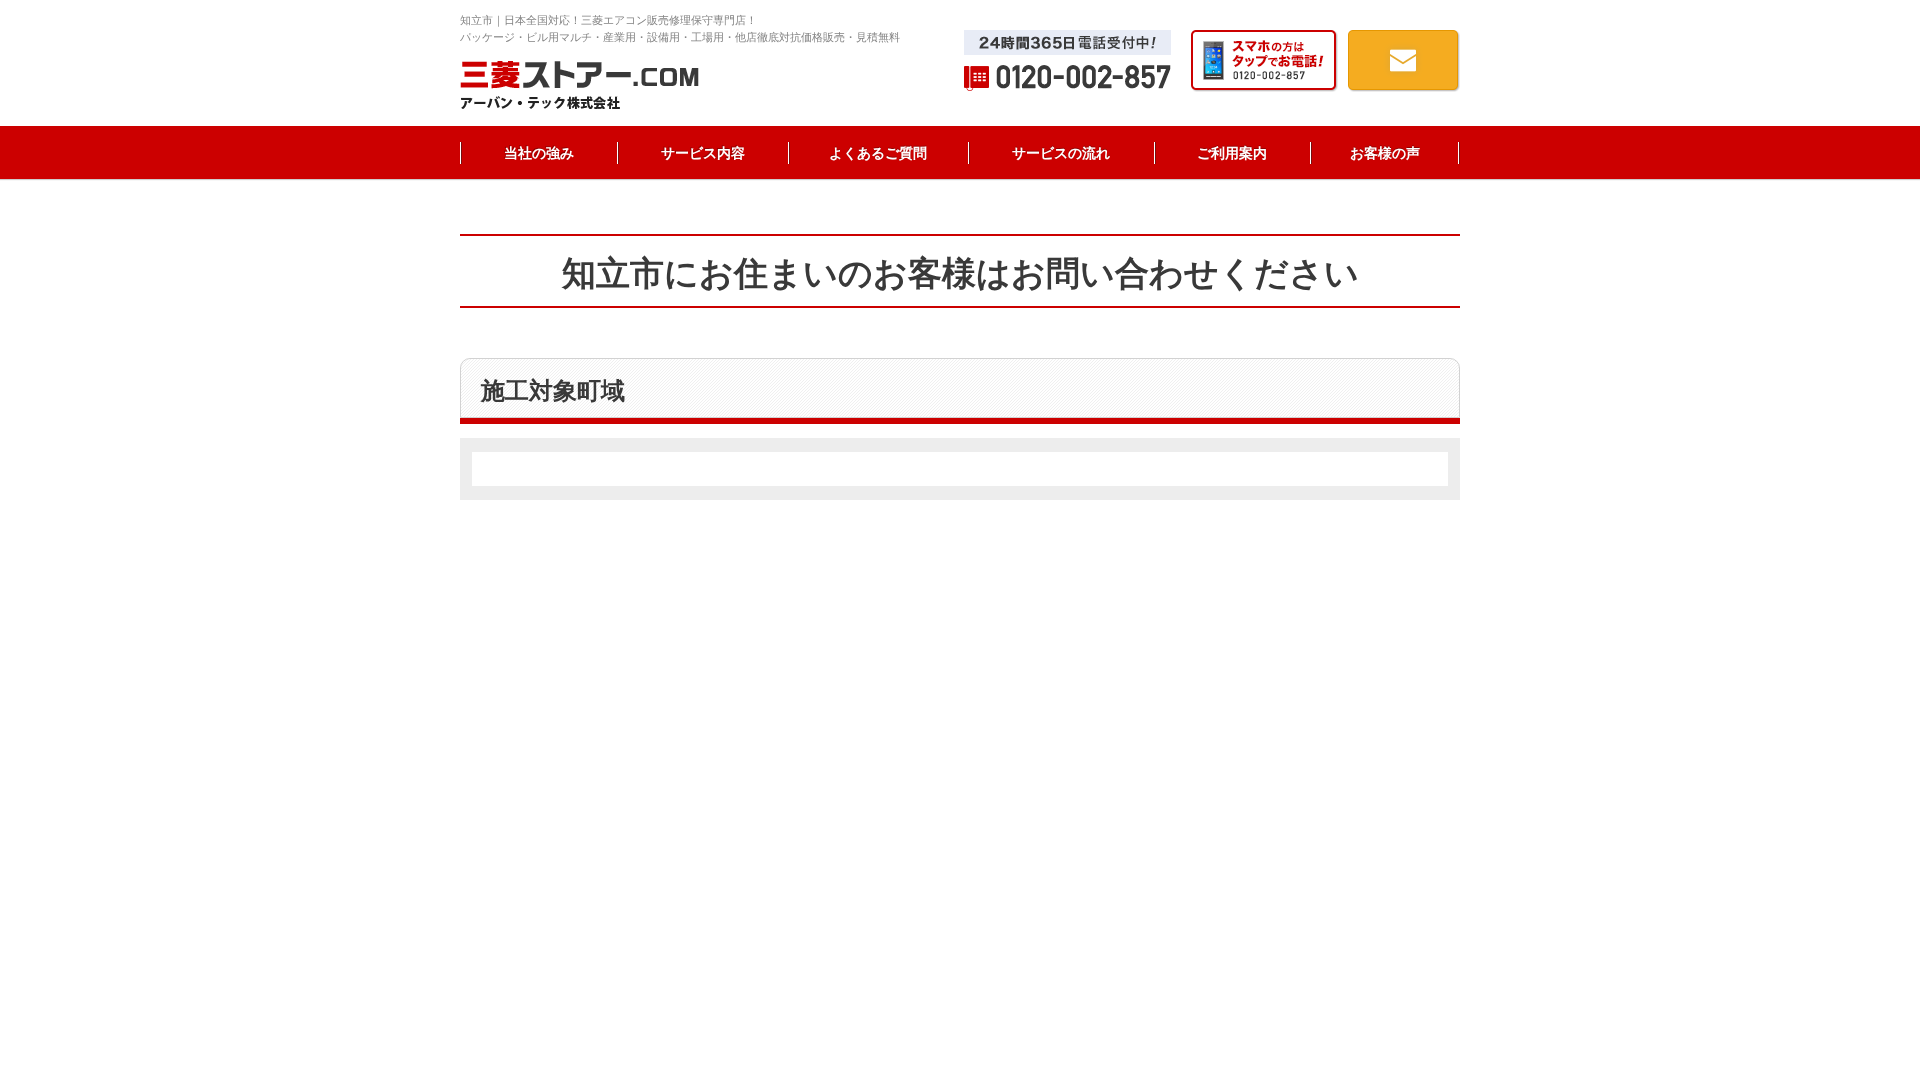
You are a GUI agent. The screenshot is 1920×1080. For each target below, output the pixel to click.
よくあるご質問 (878, 153)
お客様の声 (1385, 153)
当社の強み (539, 153)
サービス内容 (703, 153)
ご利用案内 (1232, 153)
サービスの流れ (1061, 153)
